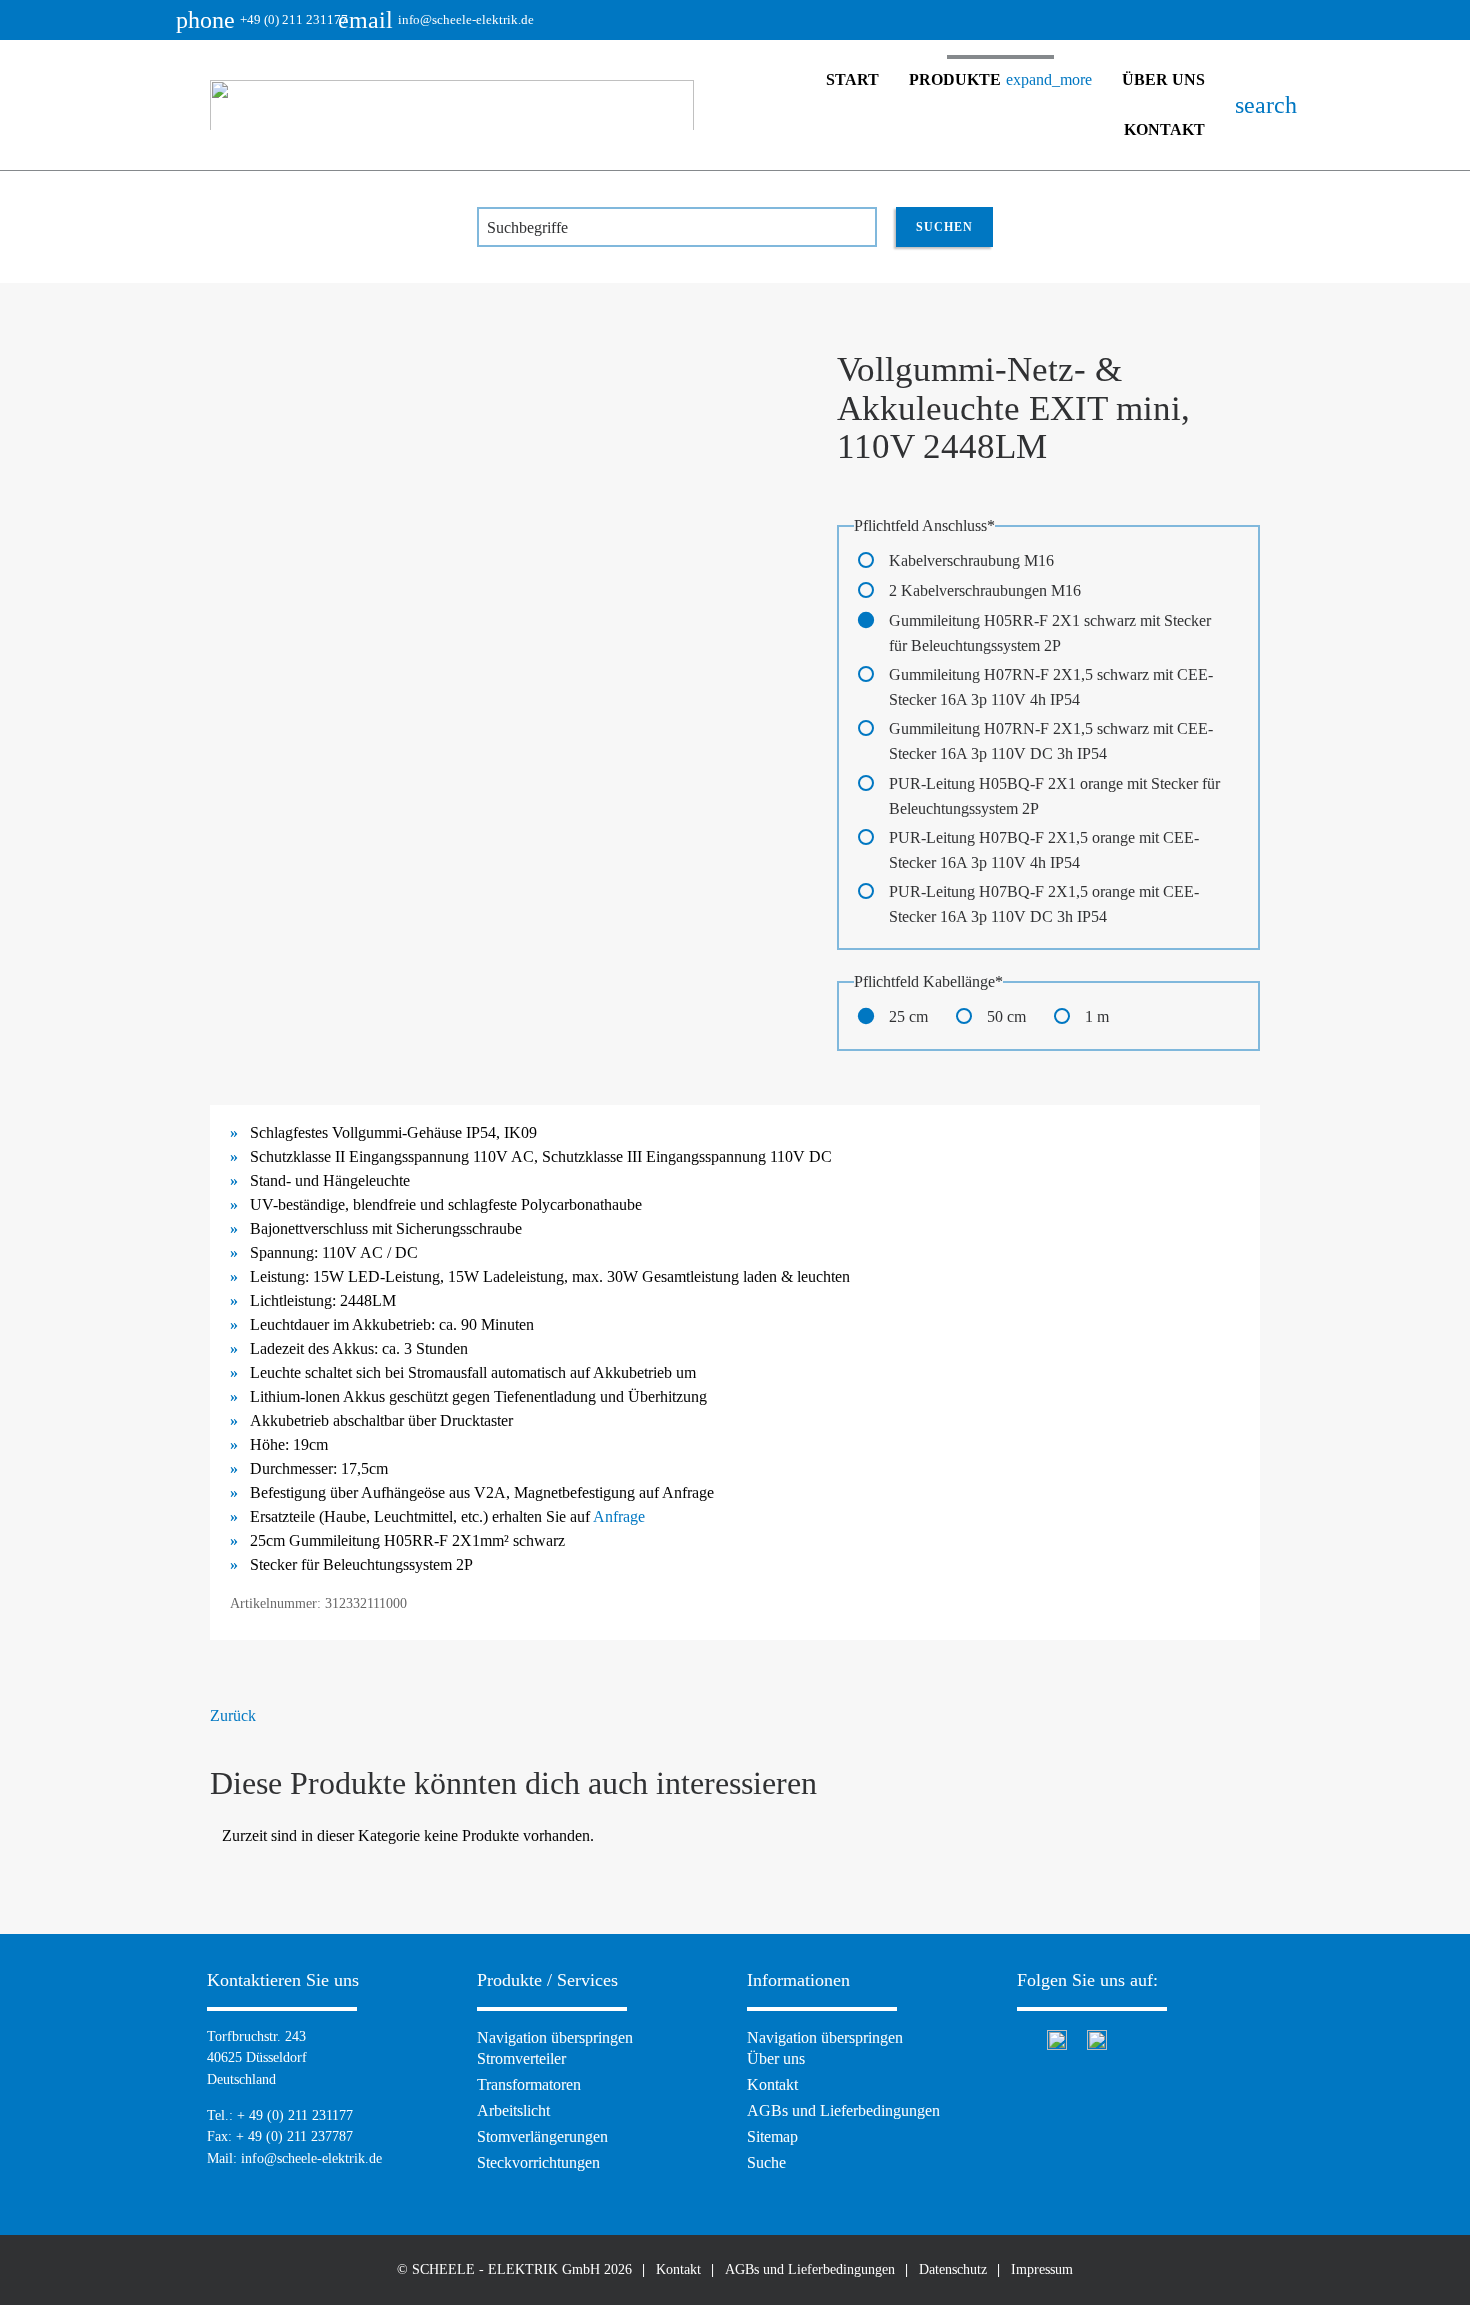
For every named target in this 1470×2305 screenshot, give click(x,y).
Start (852, 79)
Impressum (1042, 2269)
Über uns (1163, 79)
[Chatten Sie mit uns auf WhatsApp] (1057, 2037)
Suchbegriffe (527, 227)
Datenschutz (953, 2269)
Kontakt (1164, 129)
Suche (766, 2162)
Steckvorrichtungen (538, 2162)
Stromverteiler (521, 2058)
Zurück (233, 1715)
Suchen (944, 227)
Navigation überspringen (555, 2037)
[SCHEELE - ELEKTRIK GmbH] (452, 105)
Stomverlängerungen (542, 2136)
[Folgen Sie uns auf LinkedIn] (1097, 2037)
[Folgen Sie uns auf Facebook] (1022, 2037)
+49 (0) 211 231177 (279, 20)
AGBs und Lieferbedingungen (843, 2110)
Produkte (1000, 79)
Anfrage (619, 1516)
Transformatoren (529, 2084)
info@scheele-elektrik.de (451, 20)
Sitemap (772, 2136)
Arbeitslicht (513, 2110)
